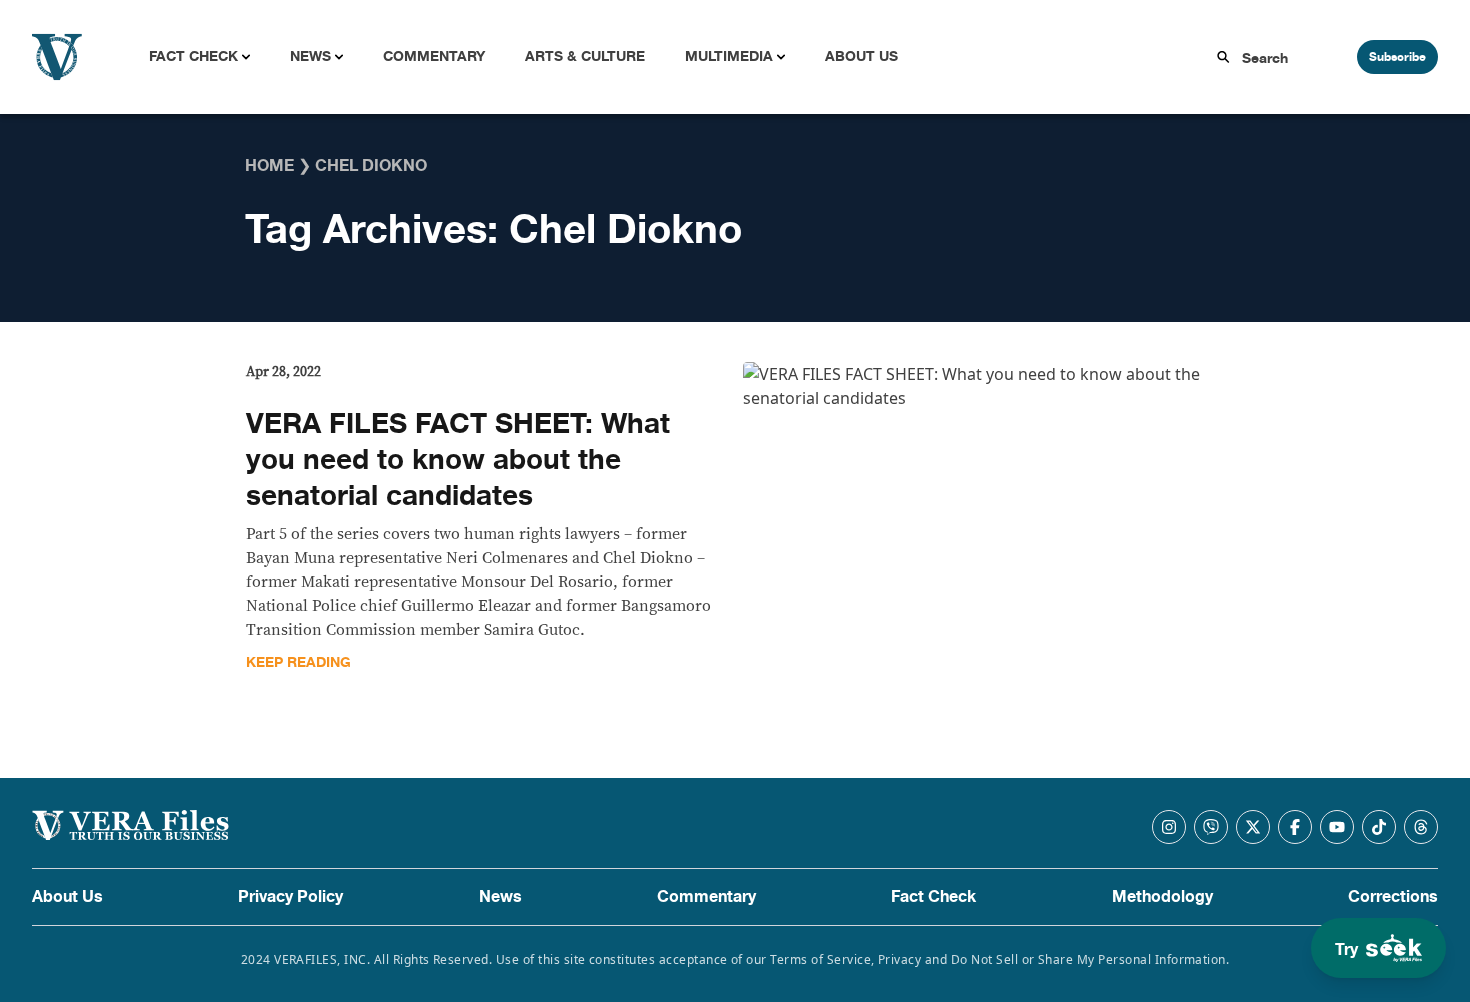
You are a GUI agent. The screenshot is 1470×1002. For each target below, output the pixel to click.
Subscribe (1397, 57)
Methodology (1162, 897)
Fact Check (193, 56)
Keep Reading (298, 662)
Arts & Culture (585, 56)
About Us (861, 56)
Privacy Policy (290, 897)
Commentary (434, 56)
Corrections (1393, 897)
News (310, 56)
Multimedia (729, 56)
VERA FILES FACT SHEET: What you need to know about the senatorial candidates (458, 460)
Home (269, 166)
